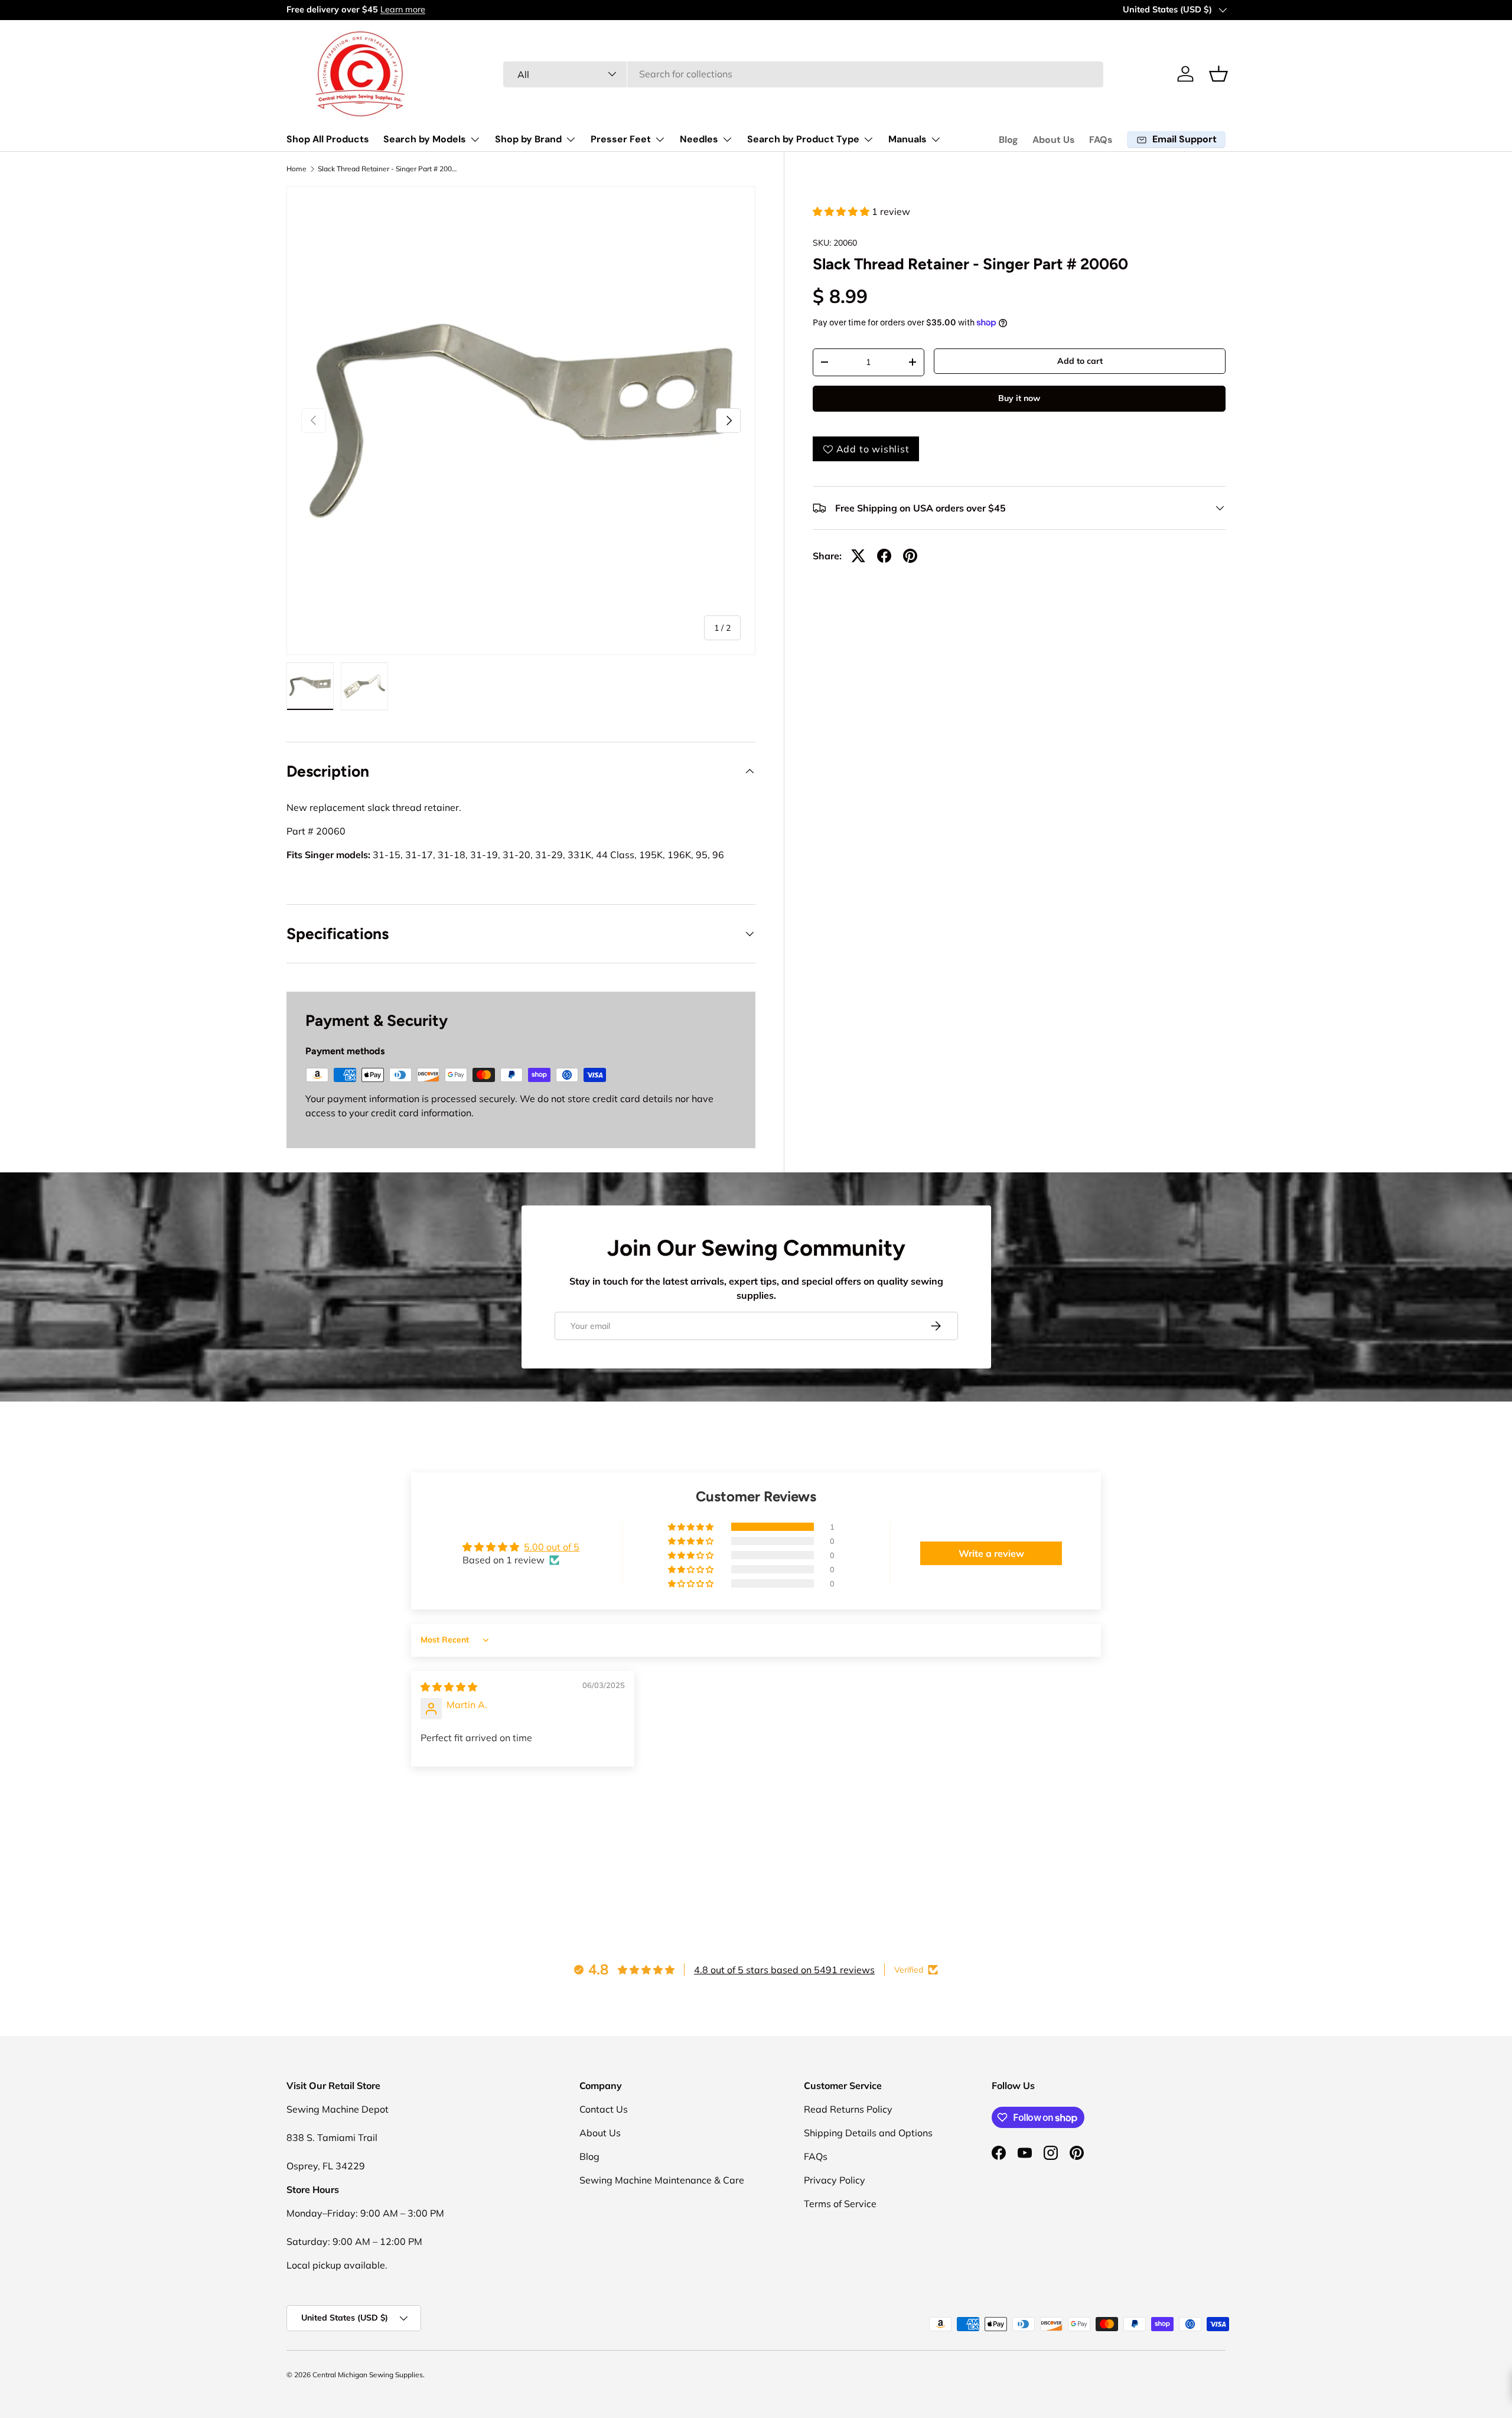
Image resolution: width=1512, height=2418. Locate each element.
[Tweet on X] (858, 556)
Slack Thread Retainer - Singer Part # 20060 (389, 169)
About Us (1054, 140)
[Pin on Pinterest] (910, 556)
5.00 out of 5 (552, 1547)
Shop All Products (328, 139)
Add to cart (1080, 361)
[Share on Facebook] (884, 556)
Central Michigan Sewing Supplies (368, 2375)
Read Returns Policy (848, 2109)
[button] (1218, 74)
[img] (449, 1687)
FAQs (1101, 140)
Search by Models (425, 139)
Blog (1008, 140)
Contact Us (604, 2109)
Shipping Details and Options (868, 2133)
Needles (699, 139)
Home (296, 169)
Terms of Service (840, 2204)
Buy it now (1019, 398)
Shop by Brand (528, 139)
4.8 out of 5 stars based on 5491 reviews (784, 1970)
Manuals (907, 139)
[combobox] (804, 74)
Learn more (403, 9)
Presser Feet (621, 139)
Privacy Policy (835, 2180)
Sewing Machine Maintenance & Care (662, 2180)
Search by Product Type (803, 139)
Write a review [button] (991, 1553)
